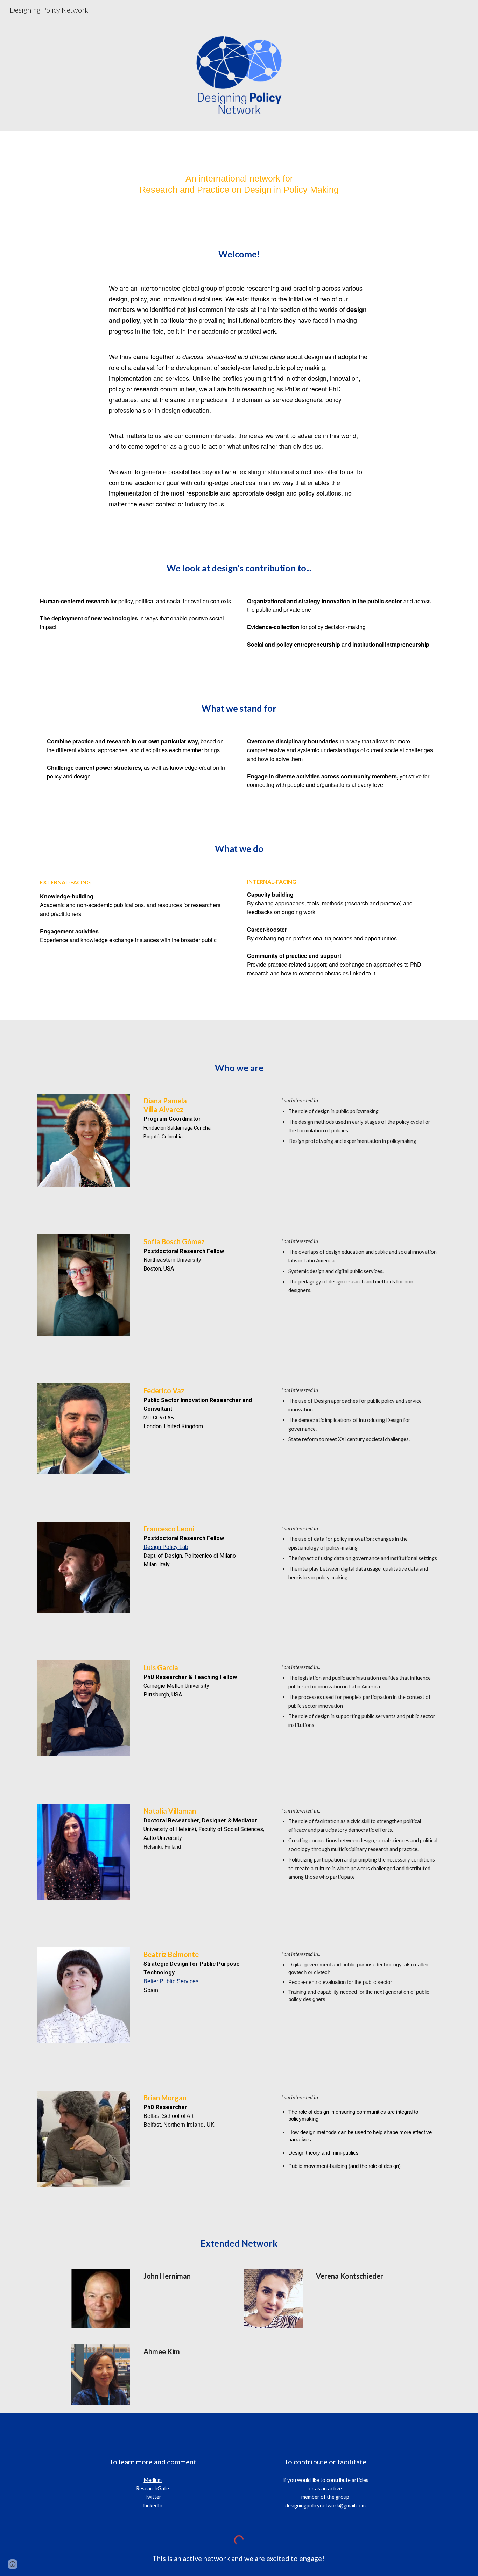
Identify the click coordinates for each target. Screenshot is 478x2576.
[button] (13, 2564)
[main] (239, 184)
